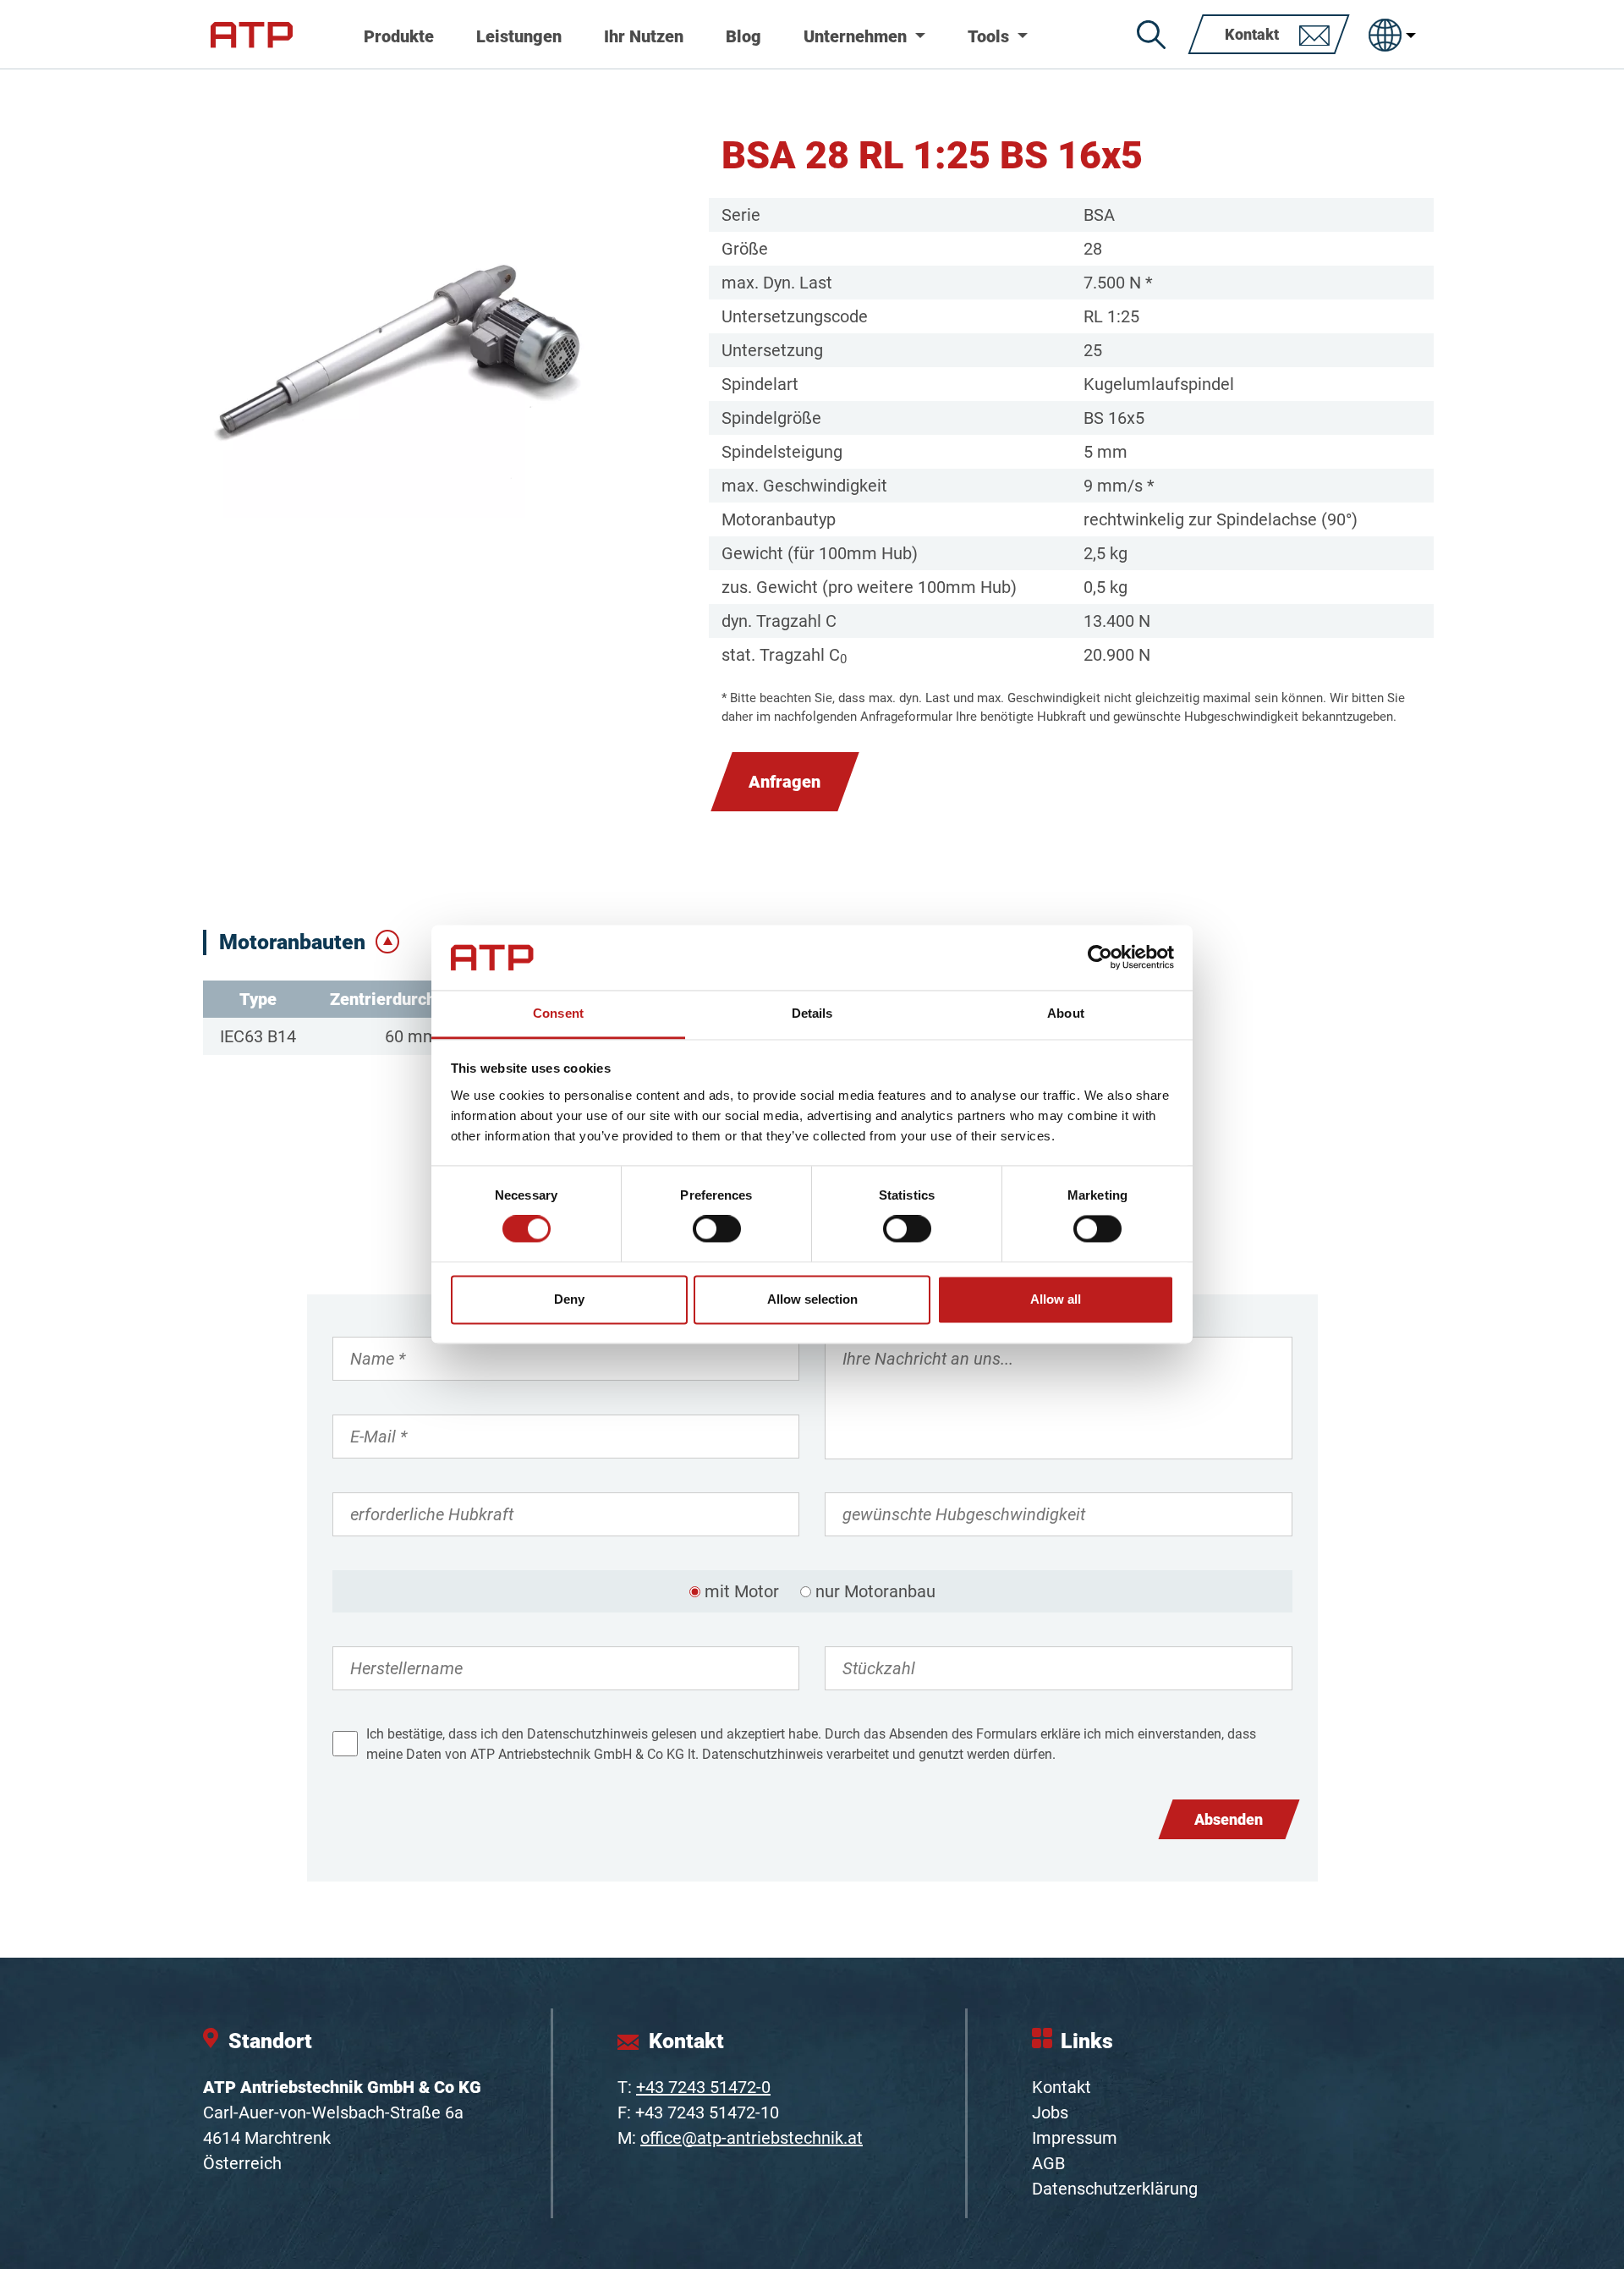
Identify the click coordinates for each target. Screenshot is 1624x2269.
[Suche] (1151, 35)
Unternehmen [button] (857, 36)
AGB (1048, 2163)
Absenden (1229, 1819)
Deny (569, 1299)
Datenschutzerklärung (1115, 2189)
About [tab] (1066, 1013)
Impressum (1075, 2138)
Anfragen (785, 782)
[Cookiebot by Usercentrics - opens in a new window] (1100, 958)
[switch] (717, 1229)
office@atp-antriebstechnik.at (752, 2138)
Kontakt (1062, 2087)
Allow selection (812, 1299)
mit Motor (742, 1591)
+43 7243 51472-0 (703, 2087)
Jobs (1050, 2112)
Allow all (1056, 1299)
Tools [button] (990, 36)
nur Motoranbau (875, 1591)
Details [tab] (812, 1013)
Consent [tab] (558, 1013)
